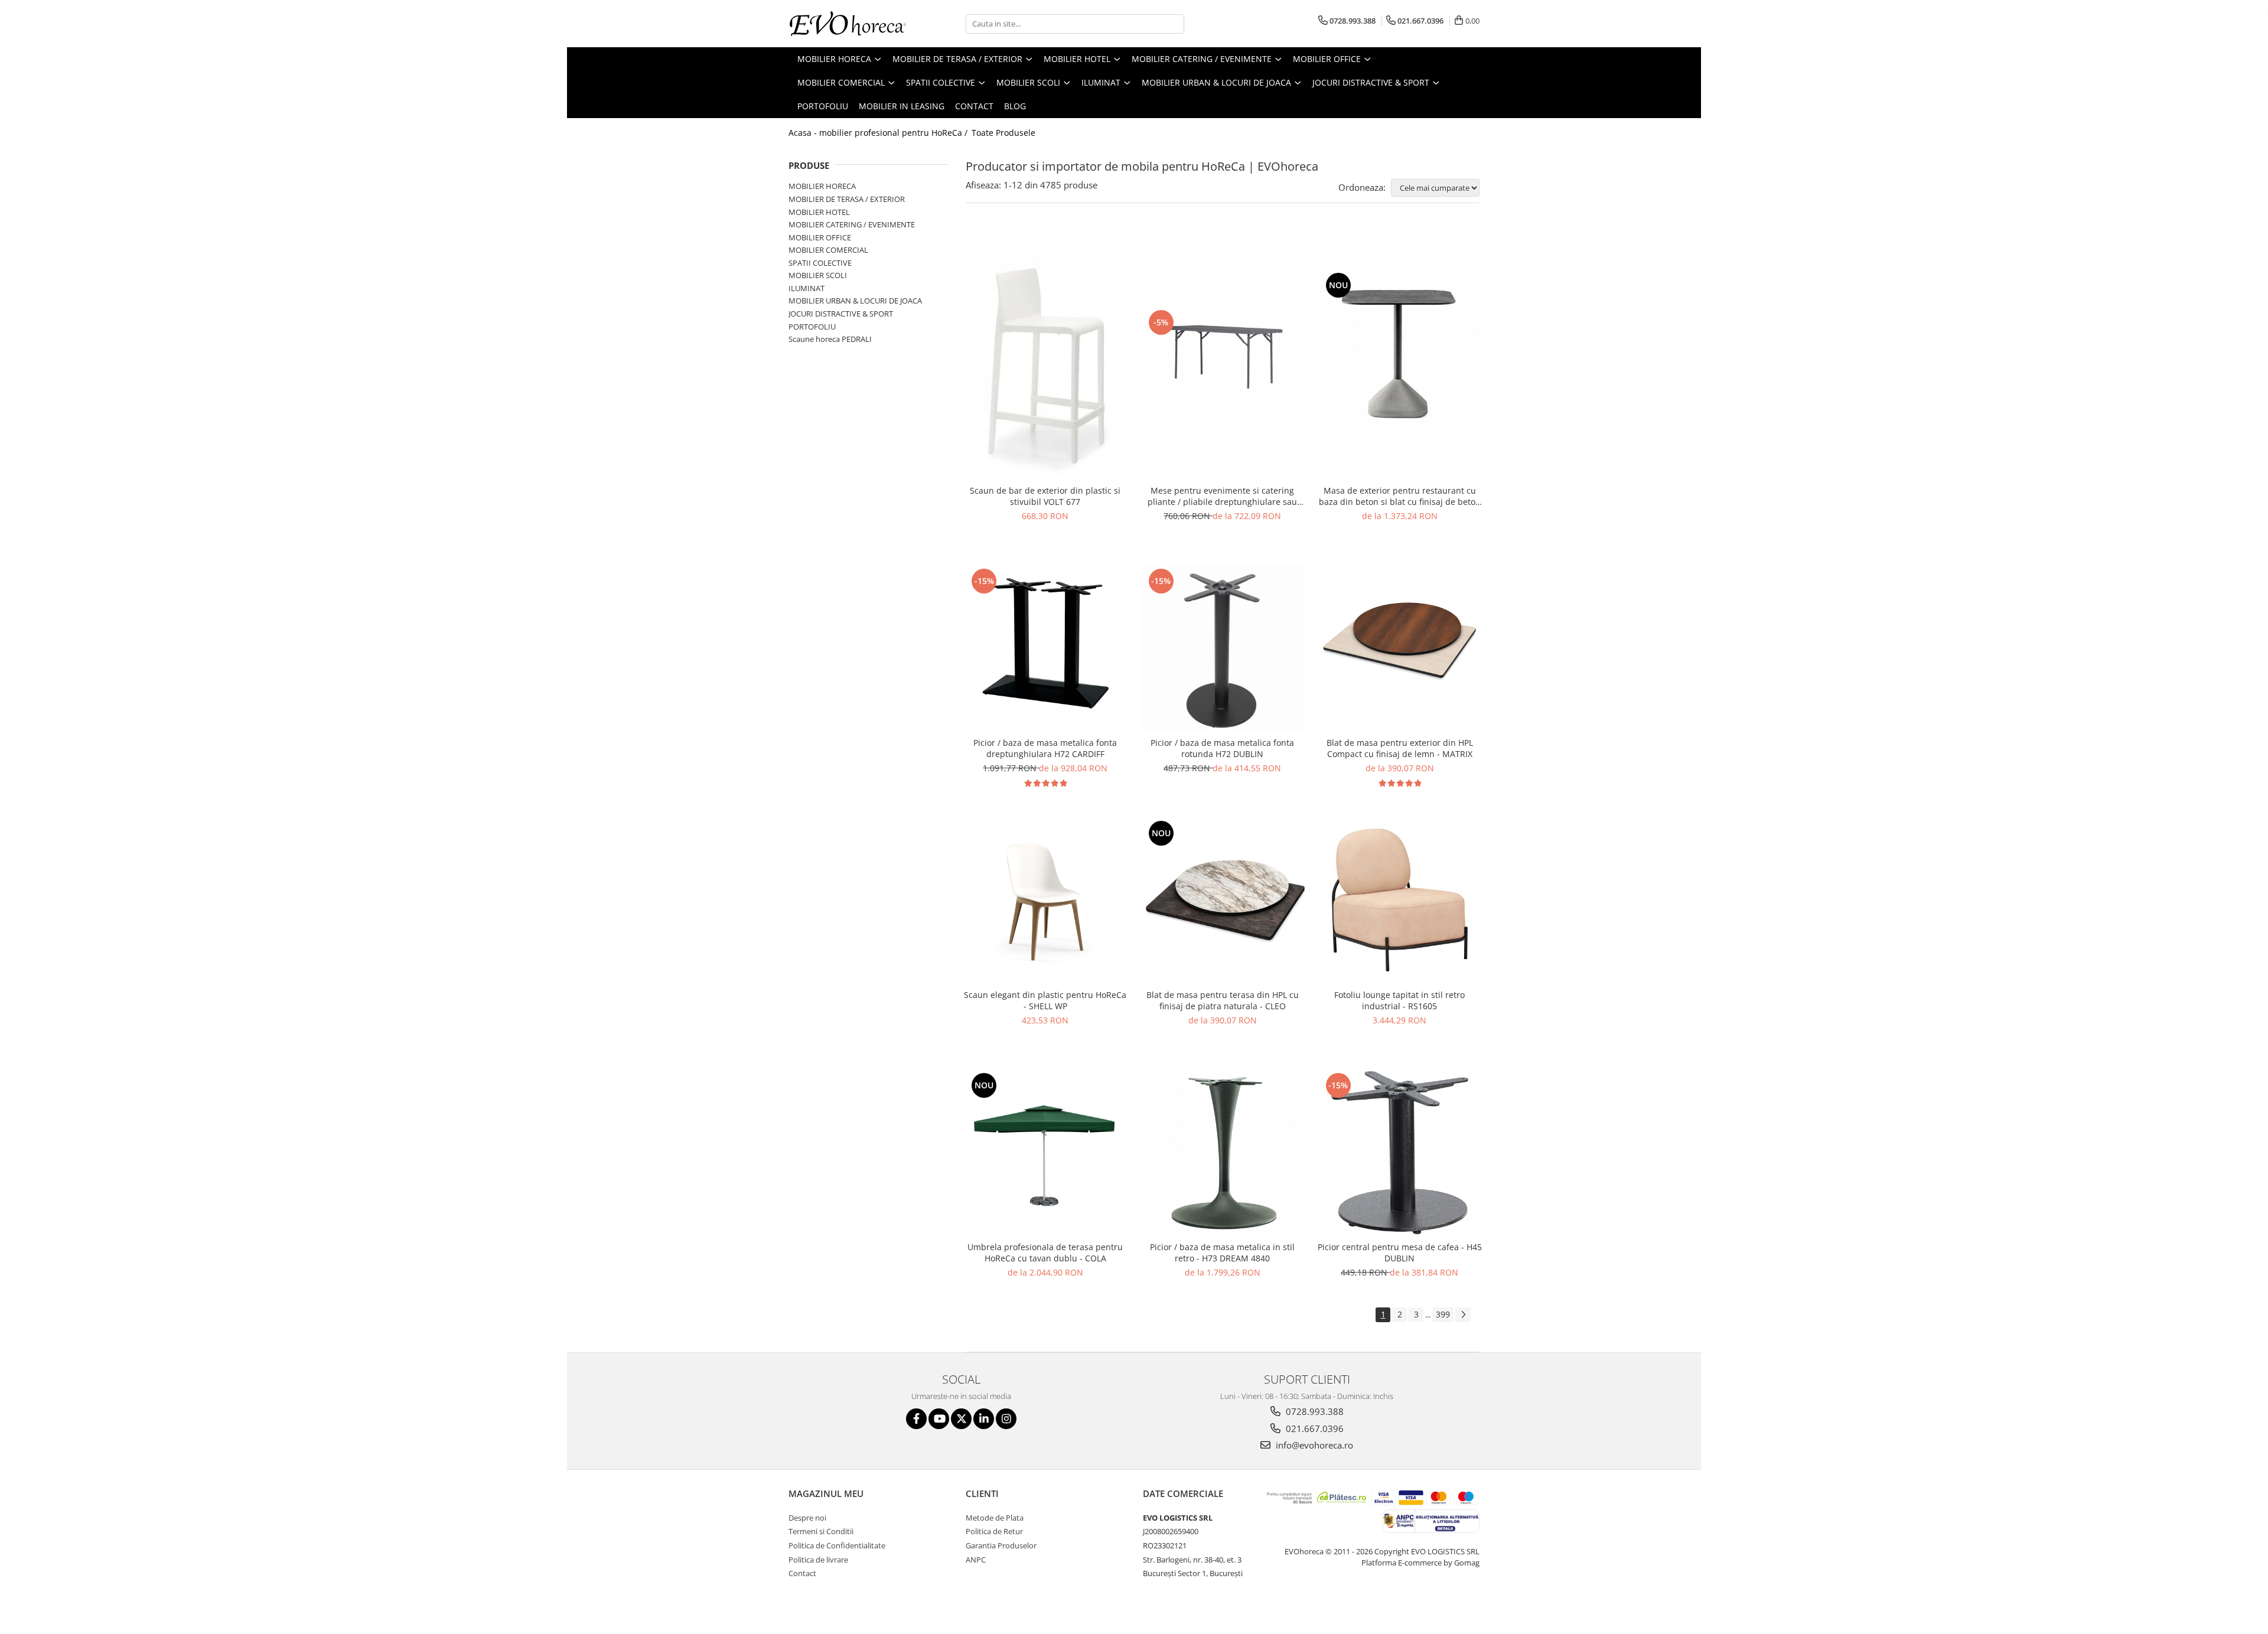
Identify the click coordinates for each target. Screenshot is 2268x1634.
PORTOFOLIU (812, 327)
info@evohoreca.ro (1313, 1445)
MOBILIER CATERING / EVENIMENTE (852, 224)
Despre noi (807, 1518)
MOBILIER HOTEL (819, 212)
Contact (974, 106)
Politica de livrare (818, 1560)
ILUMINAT (806, 288)
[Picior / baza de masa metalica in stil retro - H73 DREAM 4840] (1223, 1153)
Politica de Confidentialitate (837, 1545)
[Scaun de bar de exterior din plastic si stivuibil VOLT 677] (1045, 353)
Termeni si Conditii (821, 1531)
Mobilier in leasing (902, 106)
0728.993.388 (1314, 1411)
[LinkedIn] (984, 1419)
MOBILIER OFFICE (820, 237)
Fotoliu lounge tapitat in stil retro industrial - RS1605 (1399, 1000)
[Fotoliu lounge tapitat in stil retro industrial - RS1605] (1400, 901)
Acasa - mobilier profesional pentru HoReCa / (879, 133)
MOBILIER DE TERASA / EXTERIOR (847, 199)
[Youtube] (939, 1419)
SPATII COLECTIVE (820, 263)
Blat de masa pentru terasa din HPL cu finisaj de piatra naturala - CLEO (1223, 1000)
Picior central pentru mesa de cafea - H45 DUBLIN (1400, 1253)
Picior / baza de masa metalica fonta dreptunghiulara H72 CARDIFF (1045, 748)
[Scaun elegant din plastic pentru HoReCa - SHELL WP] (1045, 901)
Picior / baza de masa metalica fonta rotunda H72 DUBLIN (1222, 748)
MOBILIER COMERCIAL (828, 250)
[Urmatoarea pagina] (1463, 1315)
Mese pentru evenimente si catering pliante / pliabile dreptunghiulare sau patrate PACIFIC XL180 (1222, 496)
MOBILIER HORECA (822, 186)
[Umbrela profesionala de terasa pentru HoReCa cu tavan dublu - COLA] (1045, 1153)
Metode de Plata (995, 1518)
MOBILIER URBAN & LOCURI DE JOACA (855, 301)
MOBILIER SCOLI (818, 275)
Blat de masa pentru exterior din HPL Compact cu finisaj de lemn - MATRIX (1400, 748)
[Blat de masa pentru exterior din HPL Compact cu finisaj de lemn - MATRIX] (1400, 648)
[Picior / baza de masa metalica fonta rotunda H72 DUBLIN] (1223, 648)
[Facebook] (916, 1419)
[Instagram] (1006, 1419)
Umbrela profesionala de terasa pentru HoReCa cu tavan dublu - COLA (1045, 1253)
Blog (1015, 106)
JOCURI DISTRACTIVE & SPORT (841, 314)
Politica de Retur (994, 1531)
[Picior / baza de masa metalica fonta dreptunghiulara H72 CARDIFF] (1045, 648)
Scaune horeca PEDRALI (830, 339)
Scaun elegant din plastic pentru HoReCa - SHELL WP (1045, 1000)
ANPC (976, 1560)
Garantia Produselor (1001, 1545)
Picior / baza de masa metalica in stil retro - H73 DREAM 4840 (1222, 1253)
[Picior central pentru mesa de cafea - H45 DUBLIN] (1400, 1153)
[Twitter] (961, 1419)
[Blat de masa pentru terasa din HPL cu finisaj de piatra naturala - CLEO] (1223, 901)
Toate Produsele (1003, 133)
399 (1443, 1314)
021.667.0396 (1314, 1428)
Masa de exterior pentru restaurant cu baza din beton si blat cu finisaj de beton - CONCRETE (1400, 496)
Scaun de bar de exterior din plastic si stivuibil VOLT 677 (1045, 496)
